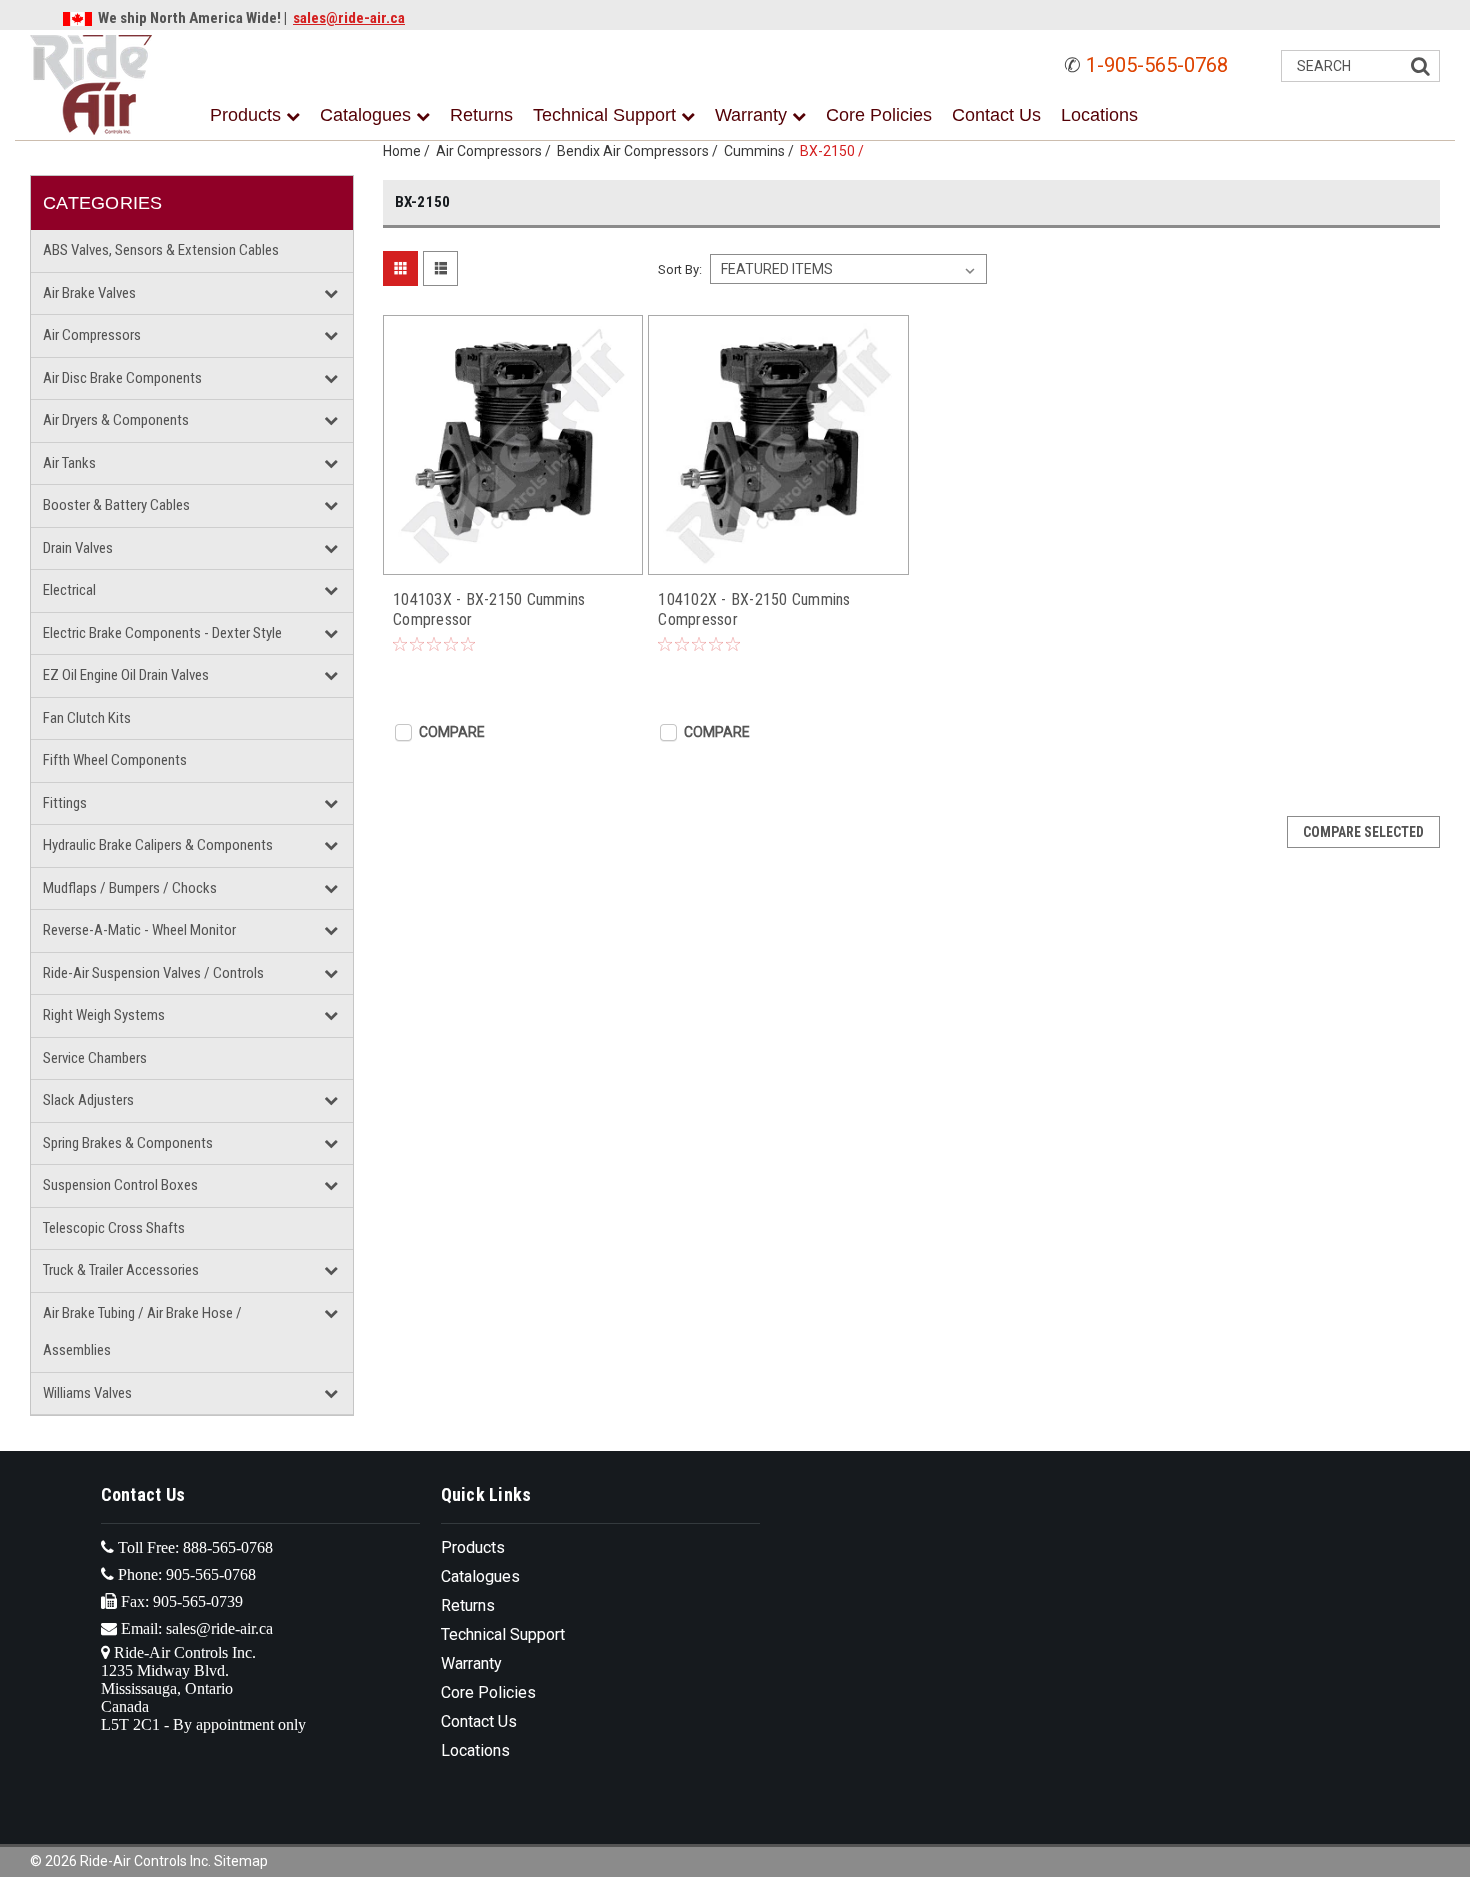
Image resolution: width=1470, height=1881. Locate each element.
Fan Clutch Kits (87, 718)
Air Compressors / (496, 151)
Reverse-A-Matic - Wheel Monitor (139, 930)
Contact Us (996, 115)
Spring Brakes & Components (128, 1143)
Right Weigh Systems (104, 1015)
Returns (481, 115)
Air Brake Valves (89, 293)
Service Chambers (95, 1058)
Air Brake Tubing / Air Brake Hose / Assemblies (142, 1332)
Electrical (69, 590)
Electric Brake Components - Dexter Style (162, 633)
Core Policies (879, 115)
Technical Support (607, 115)
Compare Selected (1363, 832)
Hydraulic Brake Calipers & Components (158, 845)
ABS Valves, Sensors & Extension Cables (161, 250)
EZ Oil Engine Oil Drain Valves (126, 675)
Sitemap (241, 1861)
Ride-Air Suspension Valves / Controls (153, 973)
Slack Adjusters (88, 1100)
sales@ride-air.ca (349, 18)
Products (248, 115)
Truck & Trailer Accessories (121, 1270)
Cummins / (762, 151)
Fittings (65, 803)
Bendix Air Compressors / (640, 151)
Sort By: (680, 269)
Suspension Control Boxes (120, 1185)
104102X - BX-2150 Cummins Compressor (754, 609)
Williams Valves (87, 1393)
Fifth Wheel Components (115, 760)
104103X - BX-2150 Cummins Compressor (489, 609)
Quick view (513, 554)
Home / (409, 151)
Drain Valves (78, 548)
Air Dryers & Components (116, 420)
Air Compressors (92, 335)
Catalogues (368, 115)
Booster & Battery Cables (116, 505)
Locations (1099, 115)
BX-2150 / (835, 151)
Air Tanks (69, 463)
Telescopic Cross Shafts (114, 1228)
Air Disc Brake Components (122, 378)
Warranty (753, 115)
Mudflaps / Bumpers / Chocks (130, 888)
